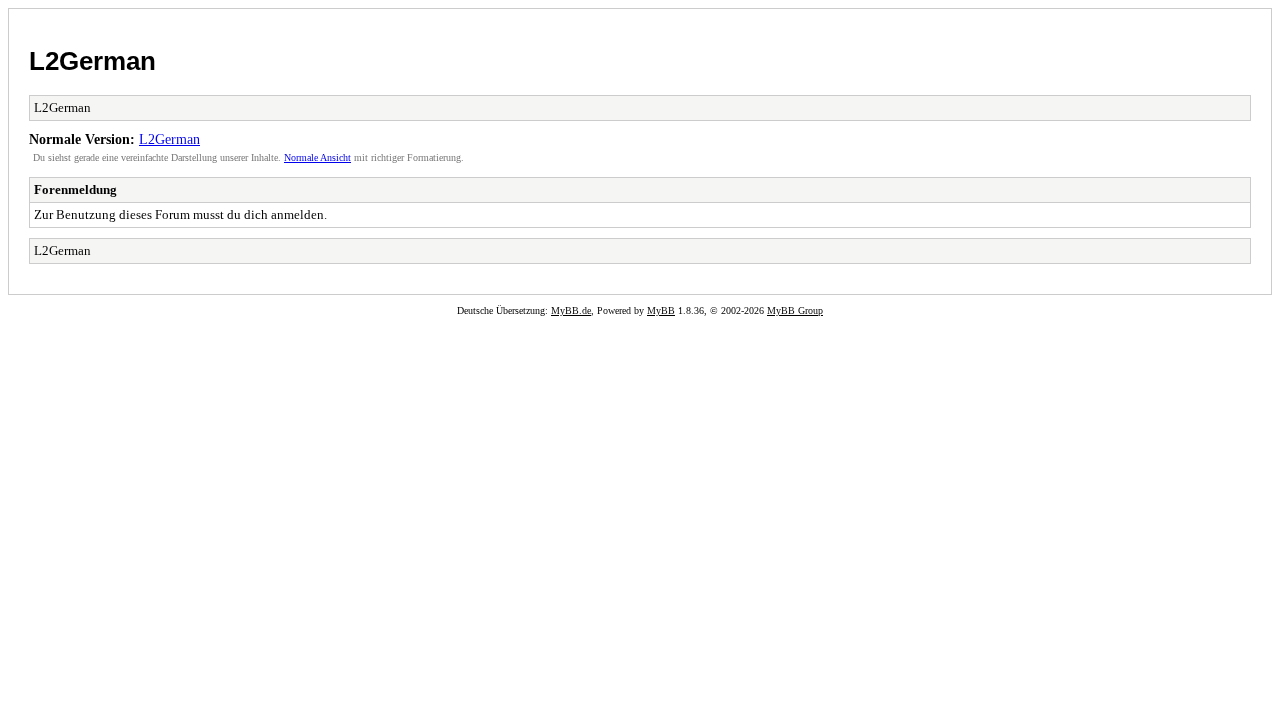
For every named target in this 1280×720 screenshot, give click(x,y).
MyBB (661, 310)
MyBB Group (795, 310)
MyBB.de (571, 310)
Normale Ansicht (317, 157)
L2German (92, 61)
